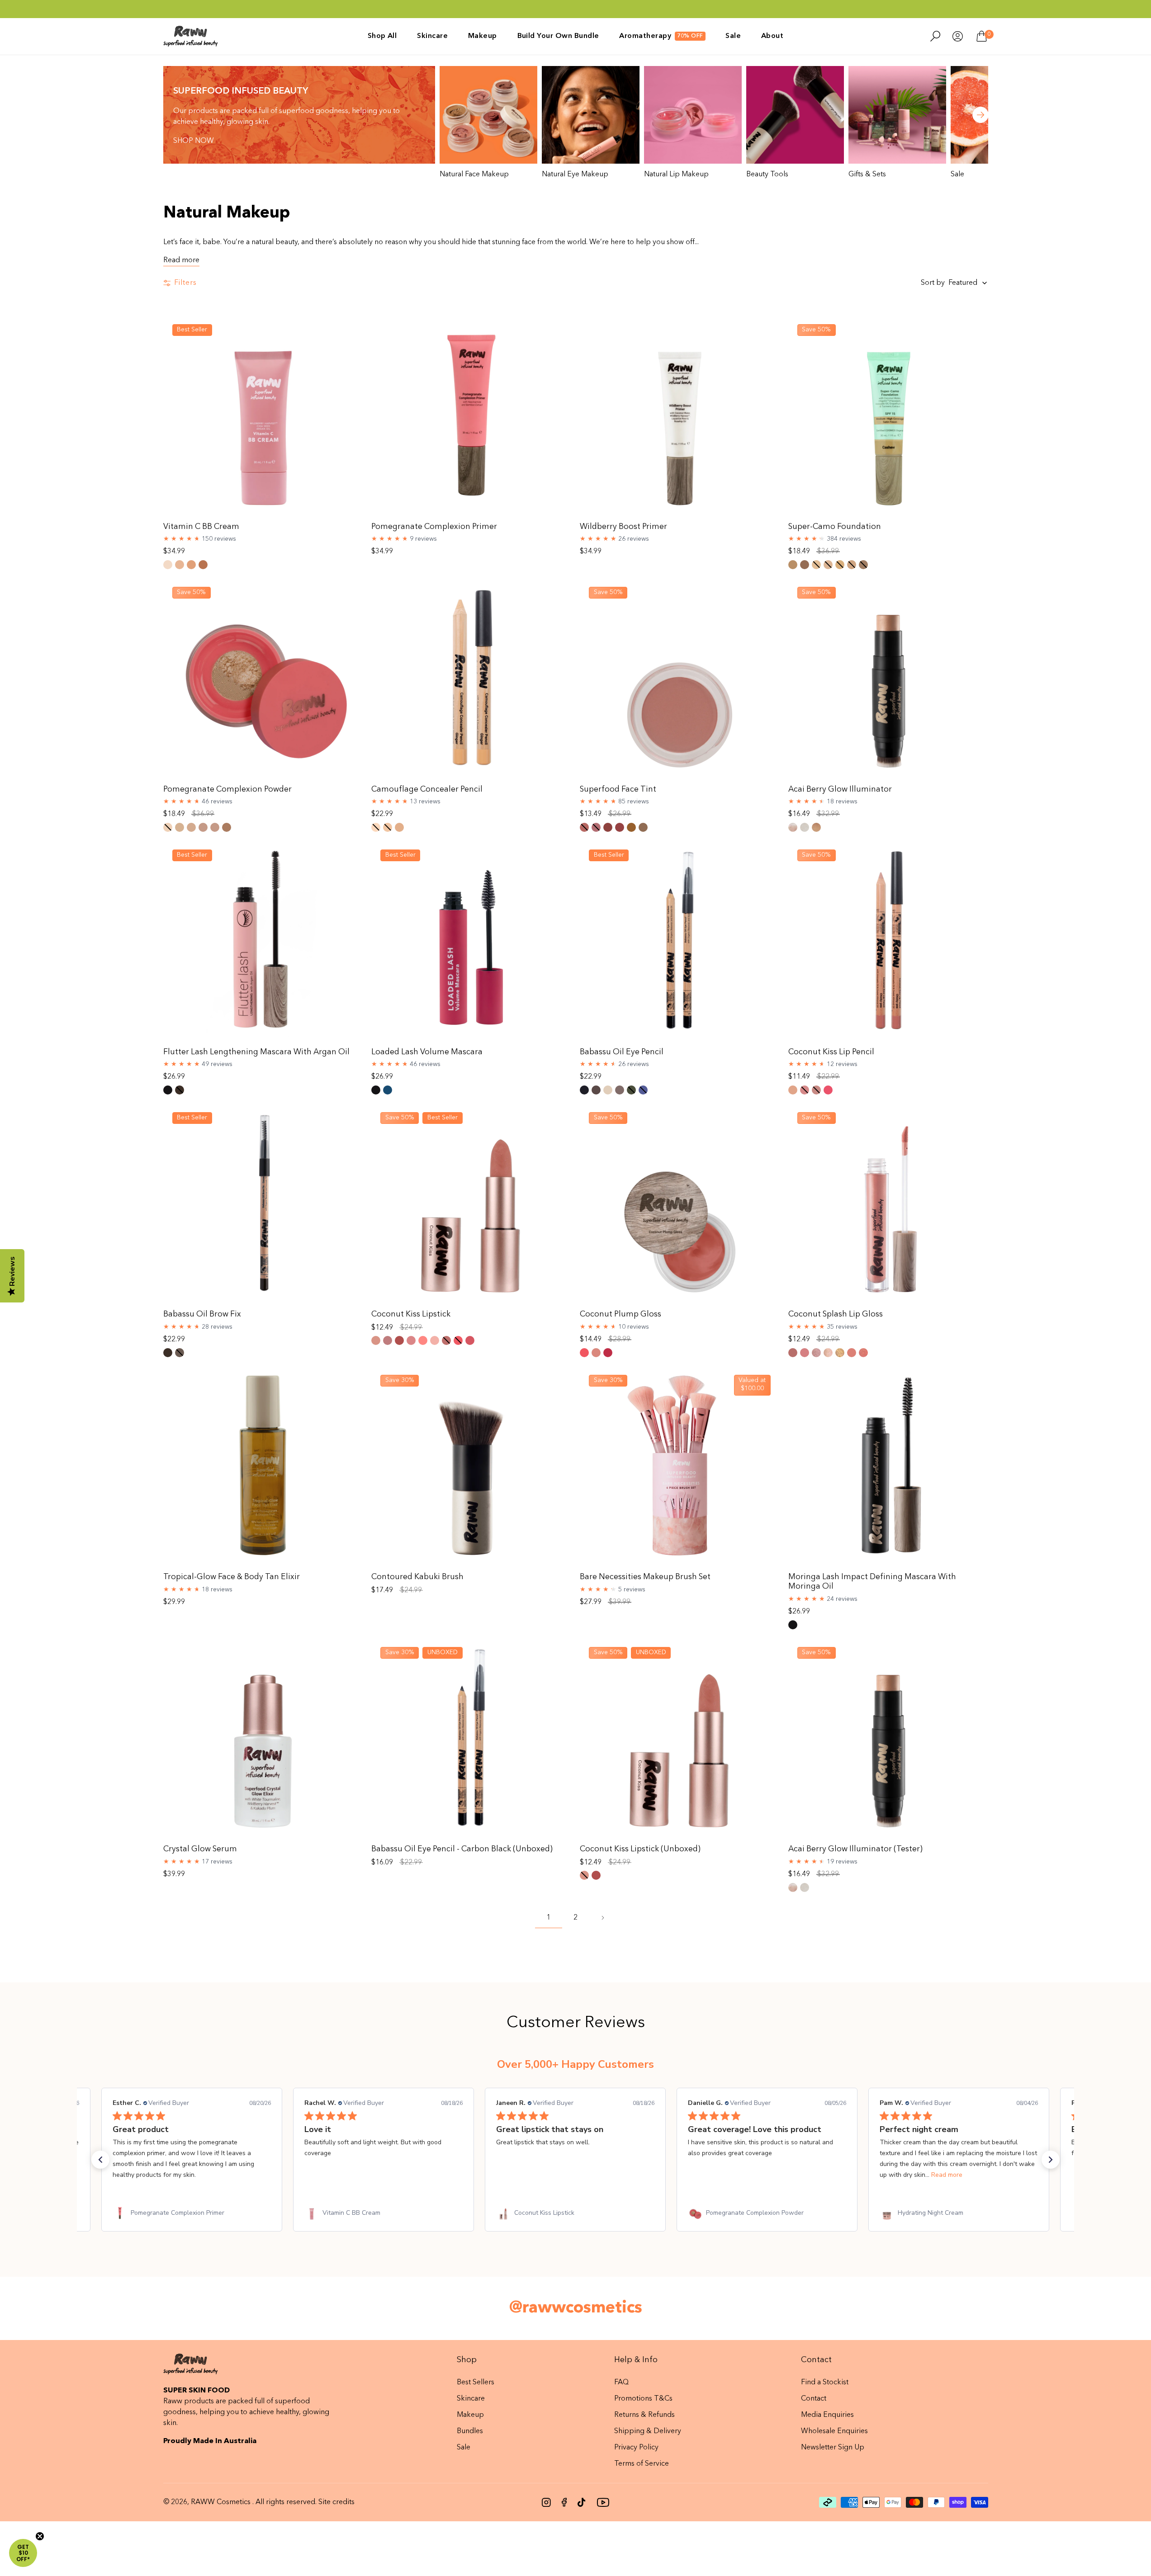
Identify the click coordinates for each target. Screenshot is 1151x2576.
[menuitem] (382, 36)
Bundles (470, 2431)
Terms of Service (642, 2464)
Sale (464, 2448)
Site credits (336, 2502)
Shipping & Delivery (648, 2431)
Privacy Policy (636, 2448)
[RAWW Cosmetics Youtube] (603, 2502)
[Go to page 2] (603, 1918)
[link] (192, 2213)
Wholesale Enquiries (834, 2431)
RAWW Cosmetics (221, 2502)
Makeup (470, 2415)
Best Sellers (476, 2383)
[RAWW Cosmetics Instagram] (546, 2502)
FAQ (621, 2383)
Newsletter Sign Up (833, 2448)
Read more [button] (755, 2175)
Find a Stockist (825, 2383)
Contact (814, 2399)
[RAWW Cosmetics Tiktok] (582, 2502)
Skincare (471, 2399)
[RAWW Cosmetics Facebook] (564, 2502)
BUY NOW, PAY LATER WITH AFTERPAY (575, 17)
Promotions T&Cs (643, 2399)
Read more (181, 260)
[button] (100, 2160)
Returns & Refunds (644, 2415)
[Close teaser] (40, 2536)
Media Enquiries (827, 2415)
